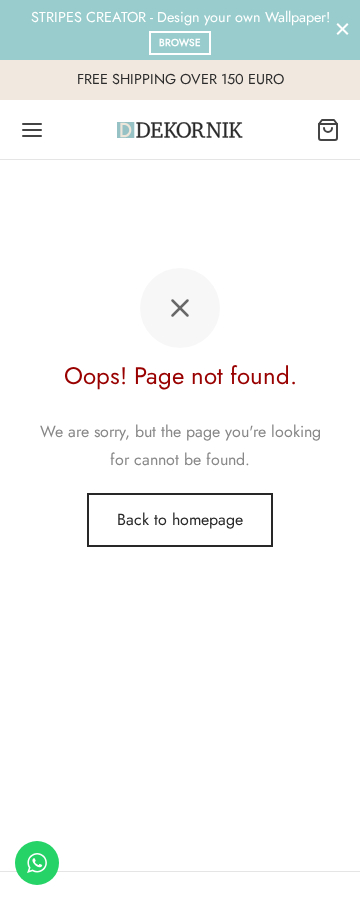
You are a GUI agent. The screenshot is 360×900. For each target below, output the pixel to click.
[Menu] (32, 130)
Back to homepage (180, 519)
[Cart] (328, 130)
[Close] (342, 29)
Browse (180, 42)
